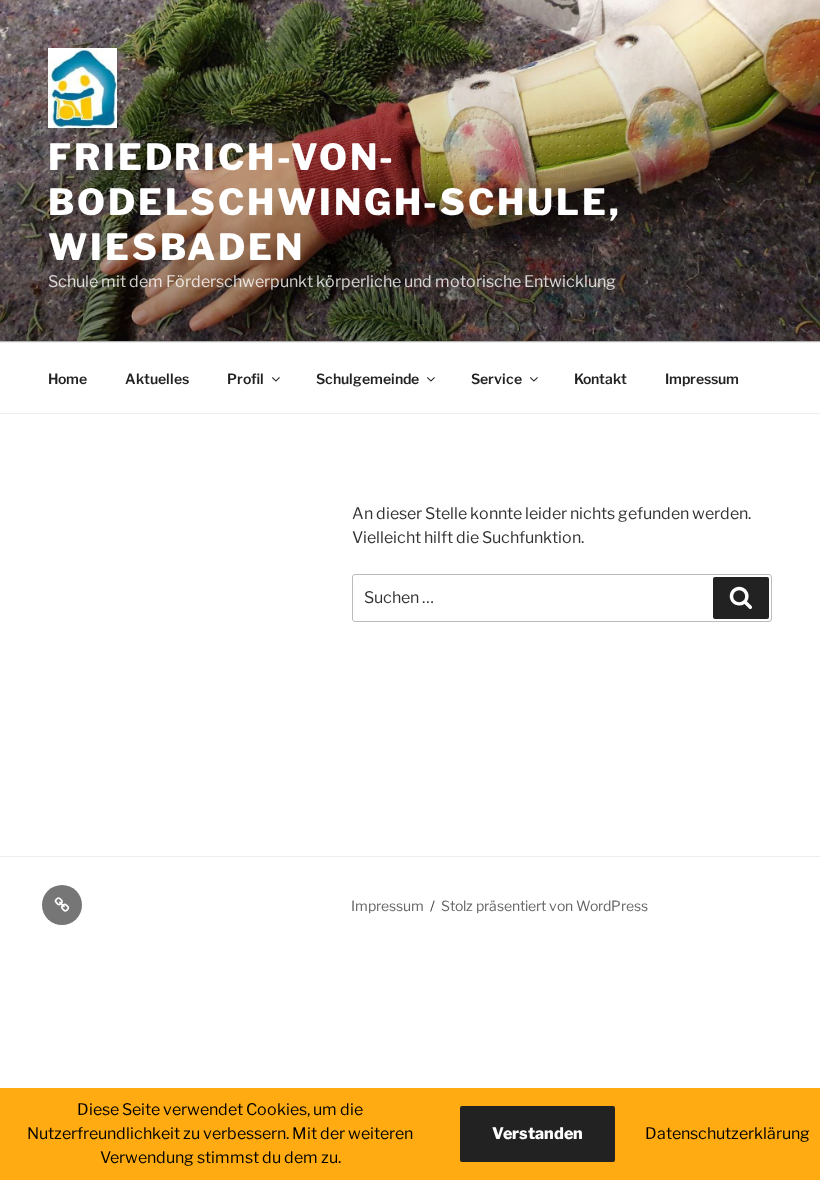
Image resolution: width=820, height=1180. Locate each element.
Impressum (702, 378)
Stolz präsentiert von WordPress (544, 905)
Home (67, 378)
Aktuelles (157, 378)
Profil (245, 378)
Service (496, 378)
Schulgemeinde (367, 378)
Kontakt (600, 378)
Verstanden (537, 1133)
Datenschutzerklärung (727, 1133)
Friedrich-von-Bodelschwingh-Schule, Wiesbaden (334, 202)
